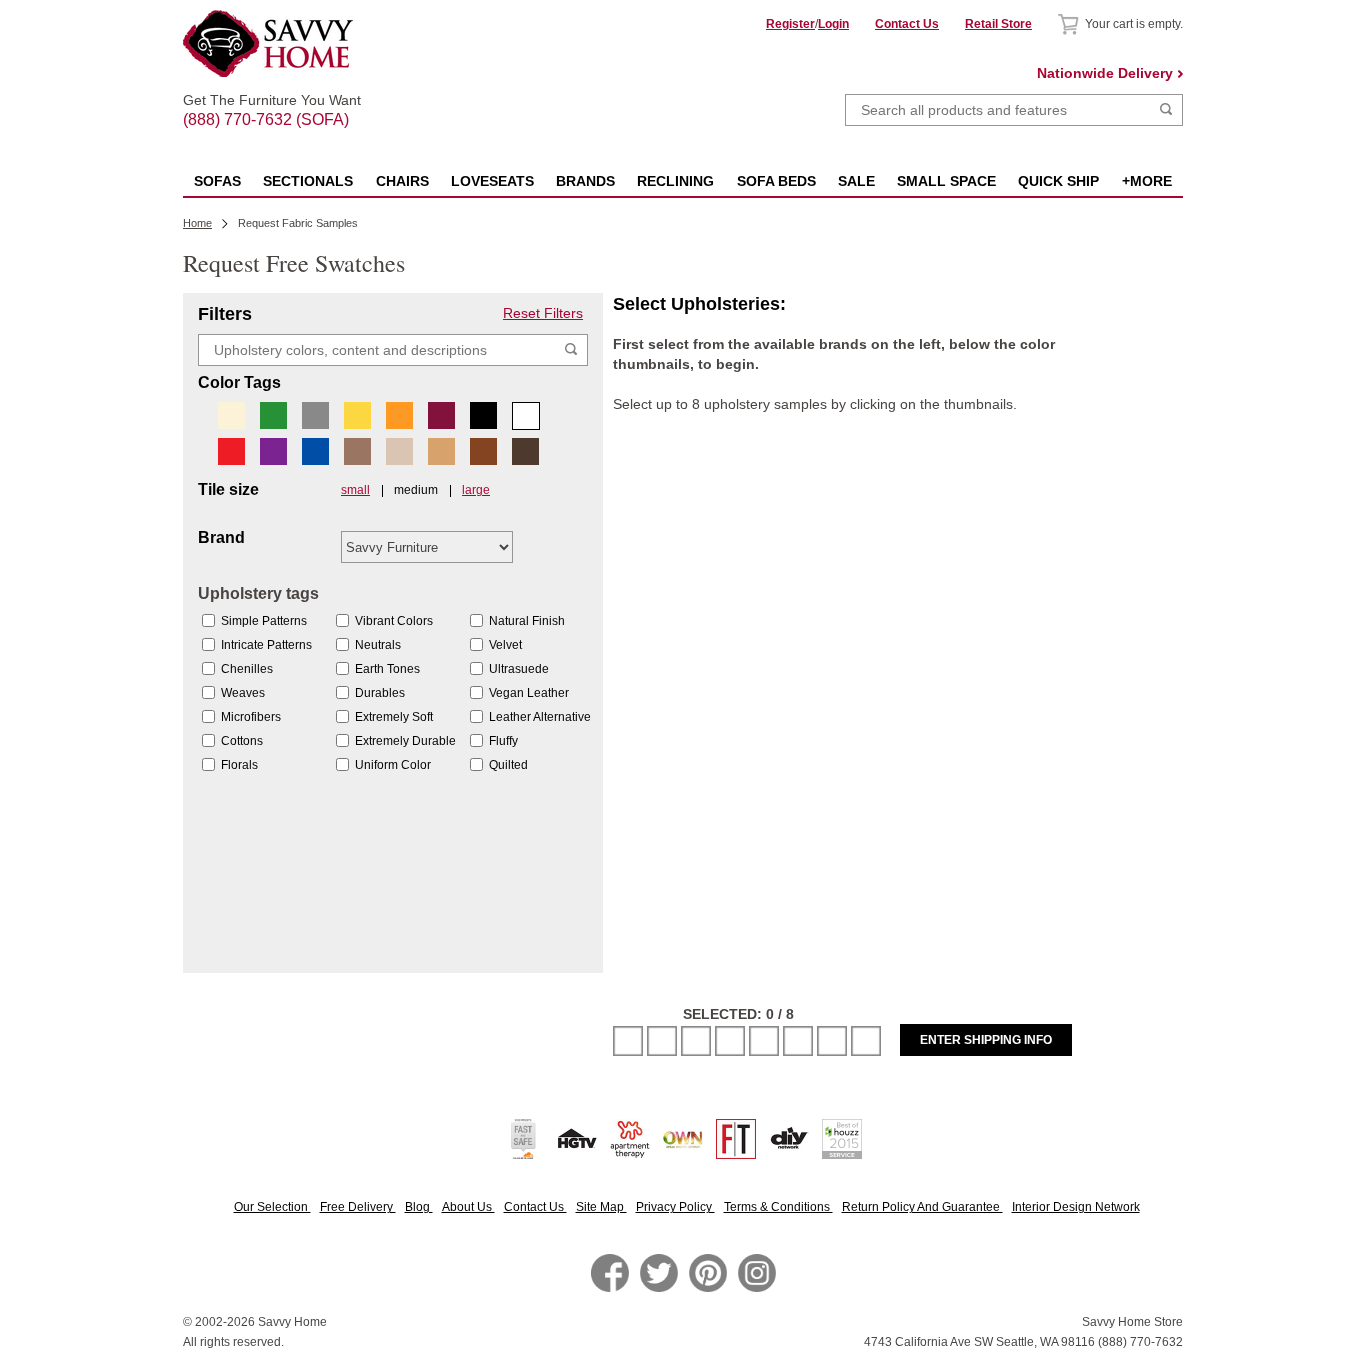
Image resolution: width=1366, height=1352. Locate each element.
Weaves (243, 693)
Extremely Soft (394, 717)
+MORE (1147, 181)
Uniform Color (393, 765)
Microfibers (251, 717)
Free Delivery (358, 1207)
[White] (526, 416)
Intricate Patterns (266, 645)
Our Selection (272, 1207)
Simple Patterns (264, 621)
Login (833, 24)
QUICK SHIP (1058, 181)
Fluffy (503, 741)
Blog (419, 1207)
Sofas (217, 181)
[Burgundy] (441, 415)
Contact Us (907, 24)
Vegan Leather (529, 693)
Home (197, 223)
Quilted (508, 765)
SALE (856, 181)
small (355, 490)
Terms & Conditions (778, 1207)
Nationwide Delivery (1105, 73)
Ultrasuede (519, 669)
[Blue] (315, 451)
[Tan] (441, 451)
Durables (380, 693)
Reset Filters (543, 313)
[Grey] (315, 415)
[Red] (231, 451)
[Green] (273, 415)
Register (790, 24)
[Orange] (399, 415)
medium (416, 490)
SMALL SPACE (946, 181)
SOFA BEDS (776, 181)
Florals (239, 765)
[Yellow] (357, 415)
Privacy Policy (675, 1207)
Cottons (242, 741)
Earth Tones (387, 669)
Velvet (505, 645)
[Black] (483, 415)
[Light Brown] (357, 451)
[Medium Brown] (483, 451)
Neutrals (378, 645)
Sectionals (308, 181)
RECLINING (675, 181)
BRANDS (585, 181)
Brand (221, 538)
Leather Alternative (540, 717)
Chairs (402, 181)
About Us (468, 1207)
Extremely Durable (405, 741)
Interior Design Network (1076, 1207)
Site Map (601, 1207)
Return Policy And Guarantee (922, 1207)
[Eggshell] (231, 415)
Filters (225, 314)
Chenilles (247, 669)
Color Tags (239, 383)
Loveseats (492, 181)
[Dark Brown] (525, 451)
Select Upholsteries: (699, 304)
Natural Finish (527, 621)
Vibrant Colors (394, 621)
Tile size (228, 490)
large (476, 490)
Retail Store (998, 24)
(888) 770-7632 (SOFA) (272, 102)
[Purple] (273, 451)
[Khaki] (399, 451)
